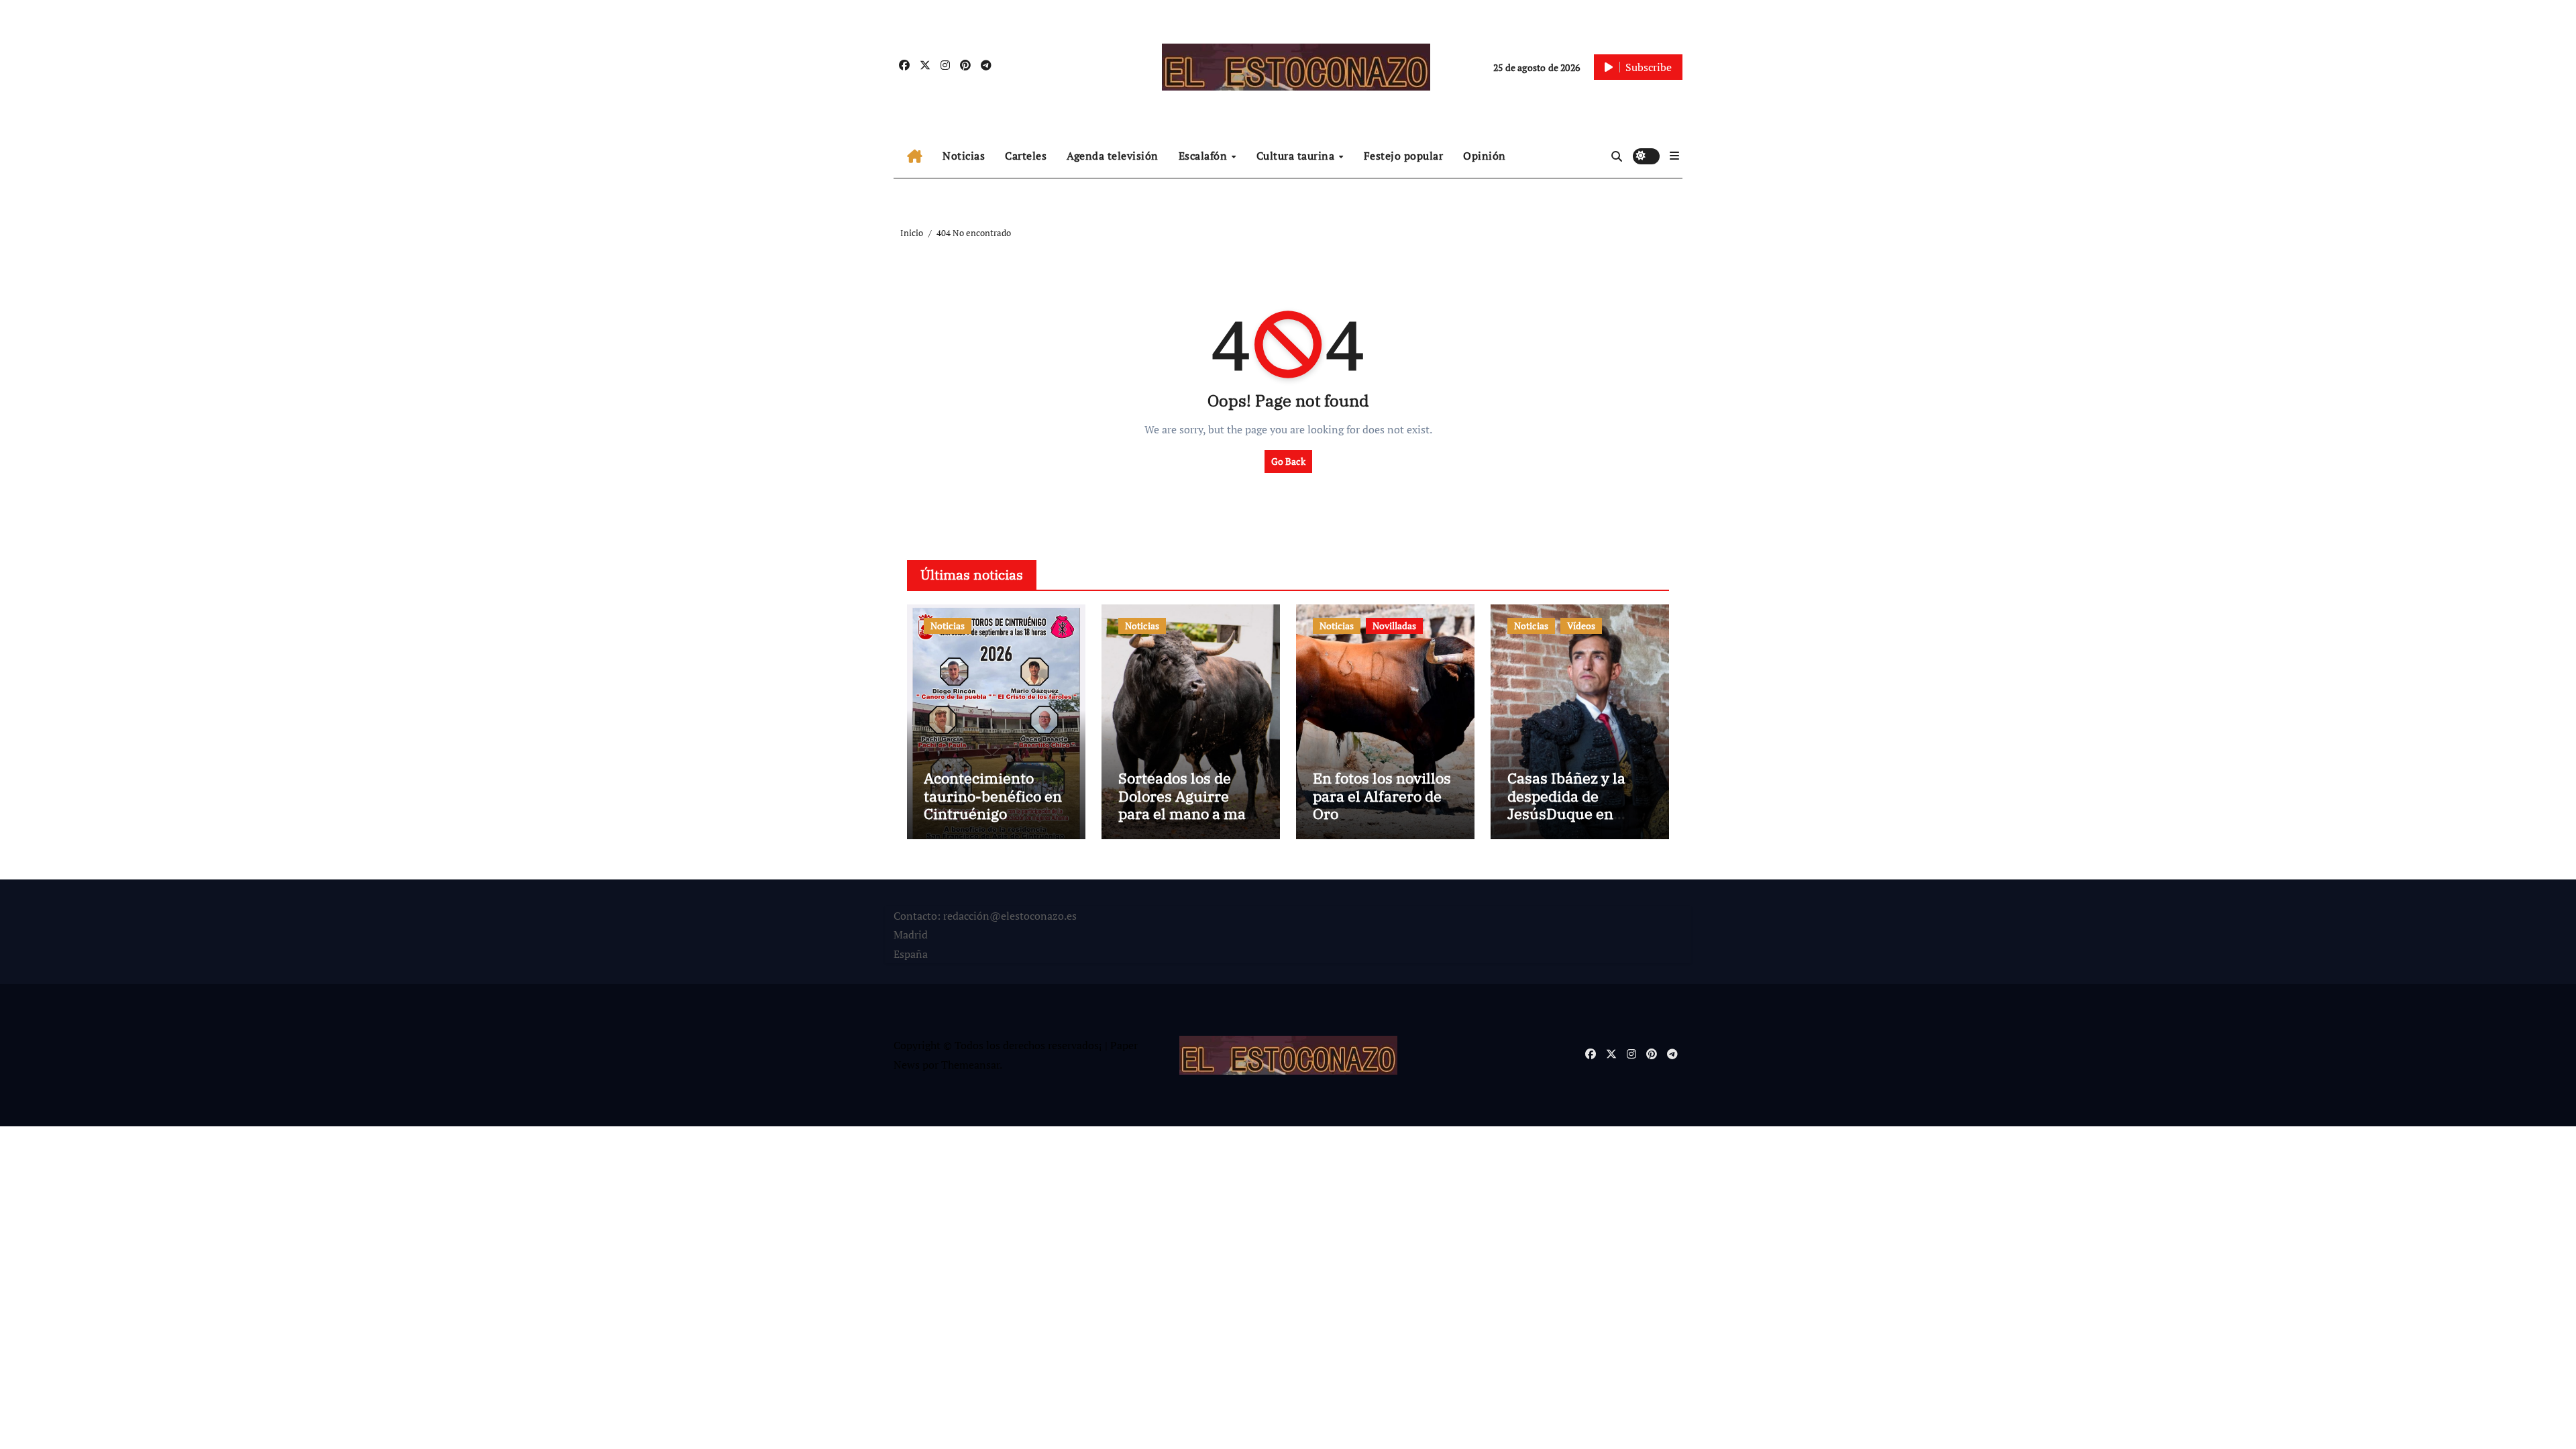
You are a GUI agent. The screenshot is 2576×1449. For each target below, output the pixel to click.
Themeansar (970, 1065)
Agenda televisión (1113, 156)
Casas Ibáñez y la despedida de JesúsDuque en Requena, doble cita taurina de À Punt (1575, 813)
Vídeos (1581, 626)
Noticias (964, 156)
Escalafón (1204, 156)
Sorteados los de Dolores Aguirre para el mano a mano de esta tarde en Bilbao (1191, 813)
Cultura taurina (1297, 156)
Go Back (1288, 461)
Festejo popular (1404, 156)
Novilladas (1394, 626)
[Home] (915, 156)
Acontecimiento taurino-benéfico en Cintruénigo (993, 796)
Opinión (1485, 156)
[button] (1674, 156)
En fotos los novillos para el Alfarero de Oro (1382, 796)
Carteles (1026, 156)
